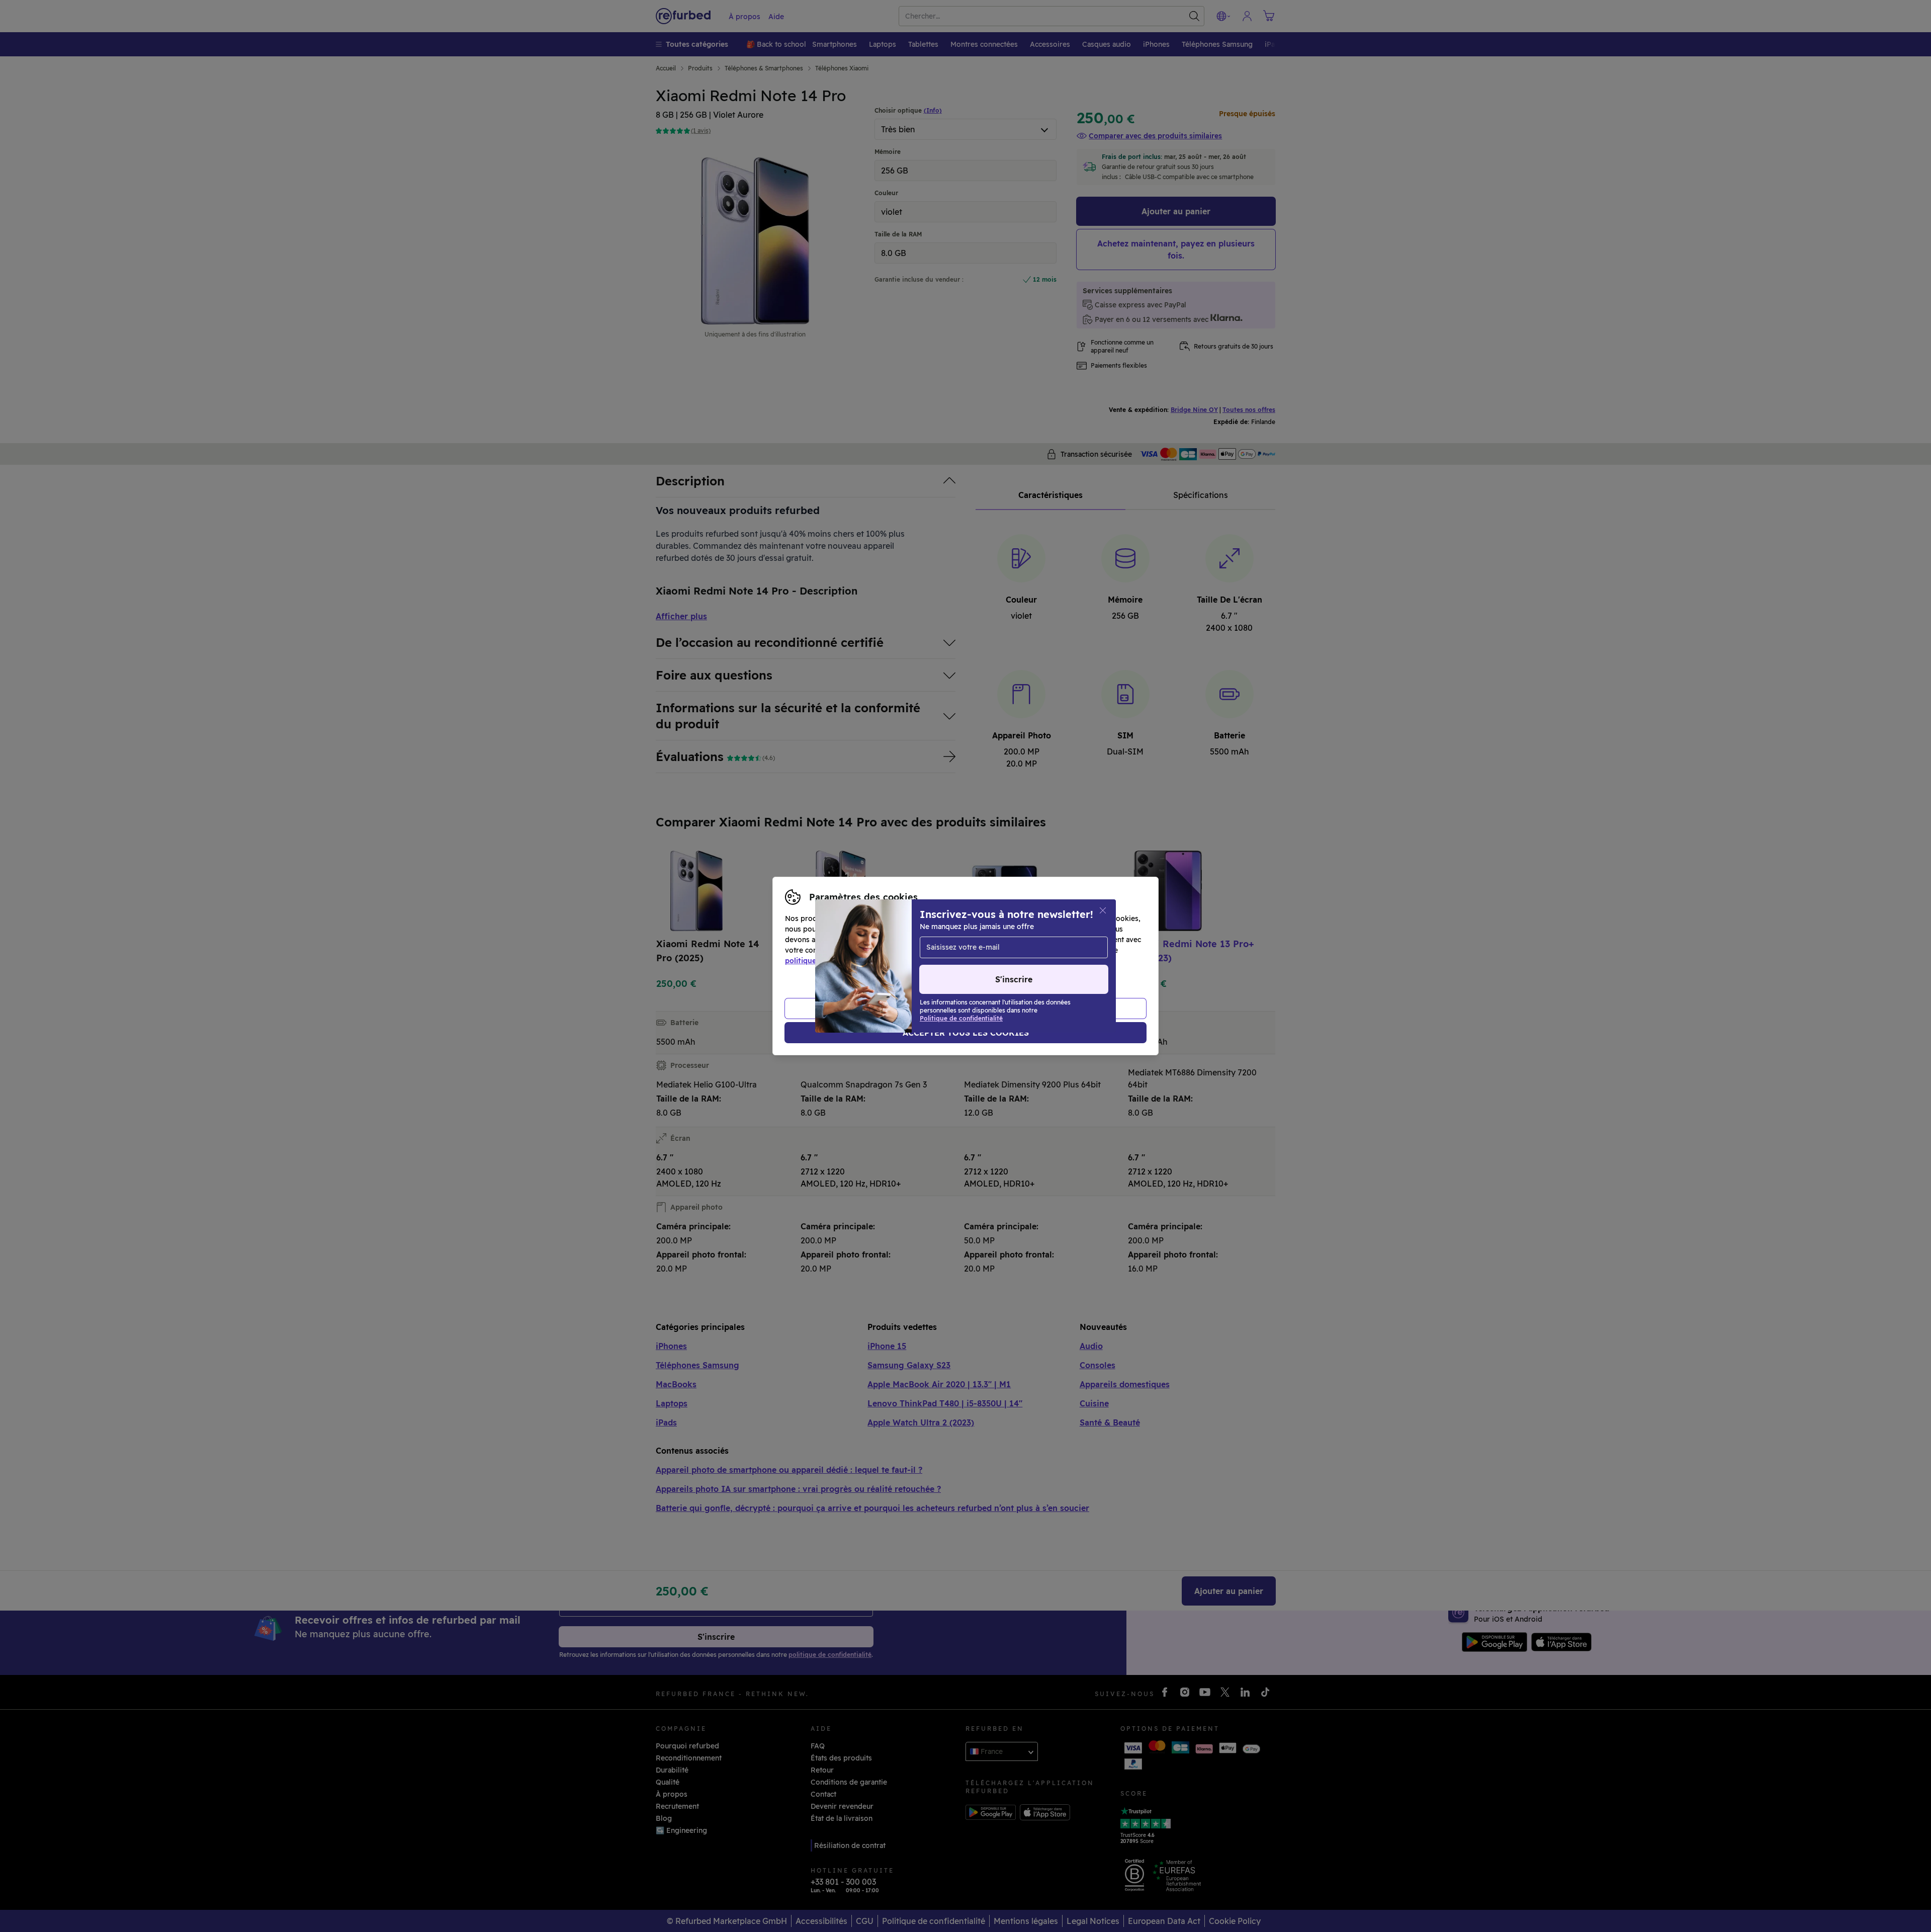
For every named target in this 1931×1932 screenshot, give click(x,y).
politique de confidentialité (832, 961)
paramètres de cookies (986, 950)
